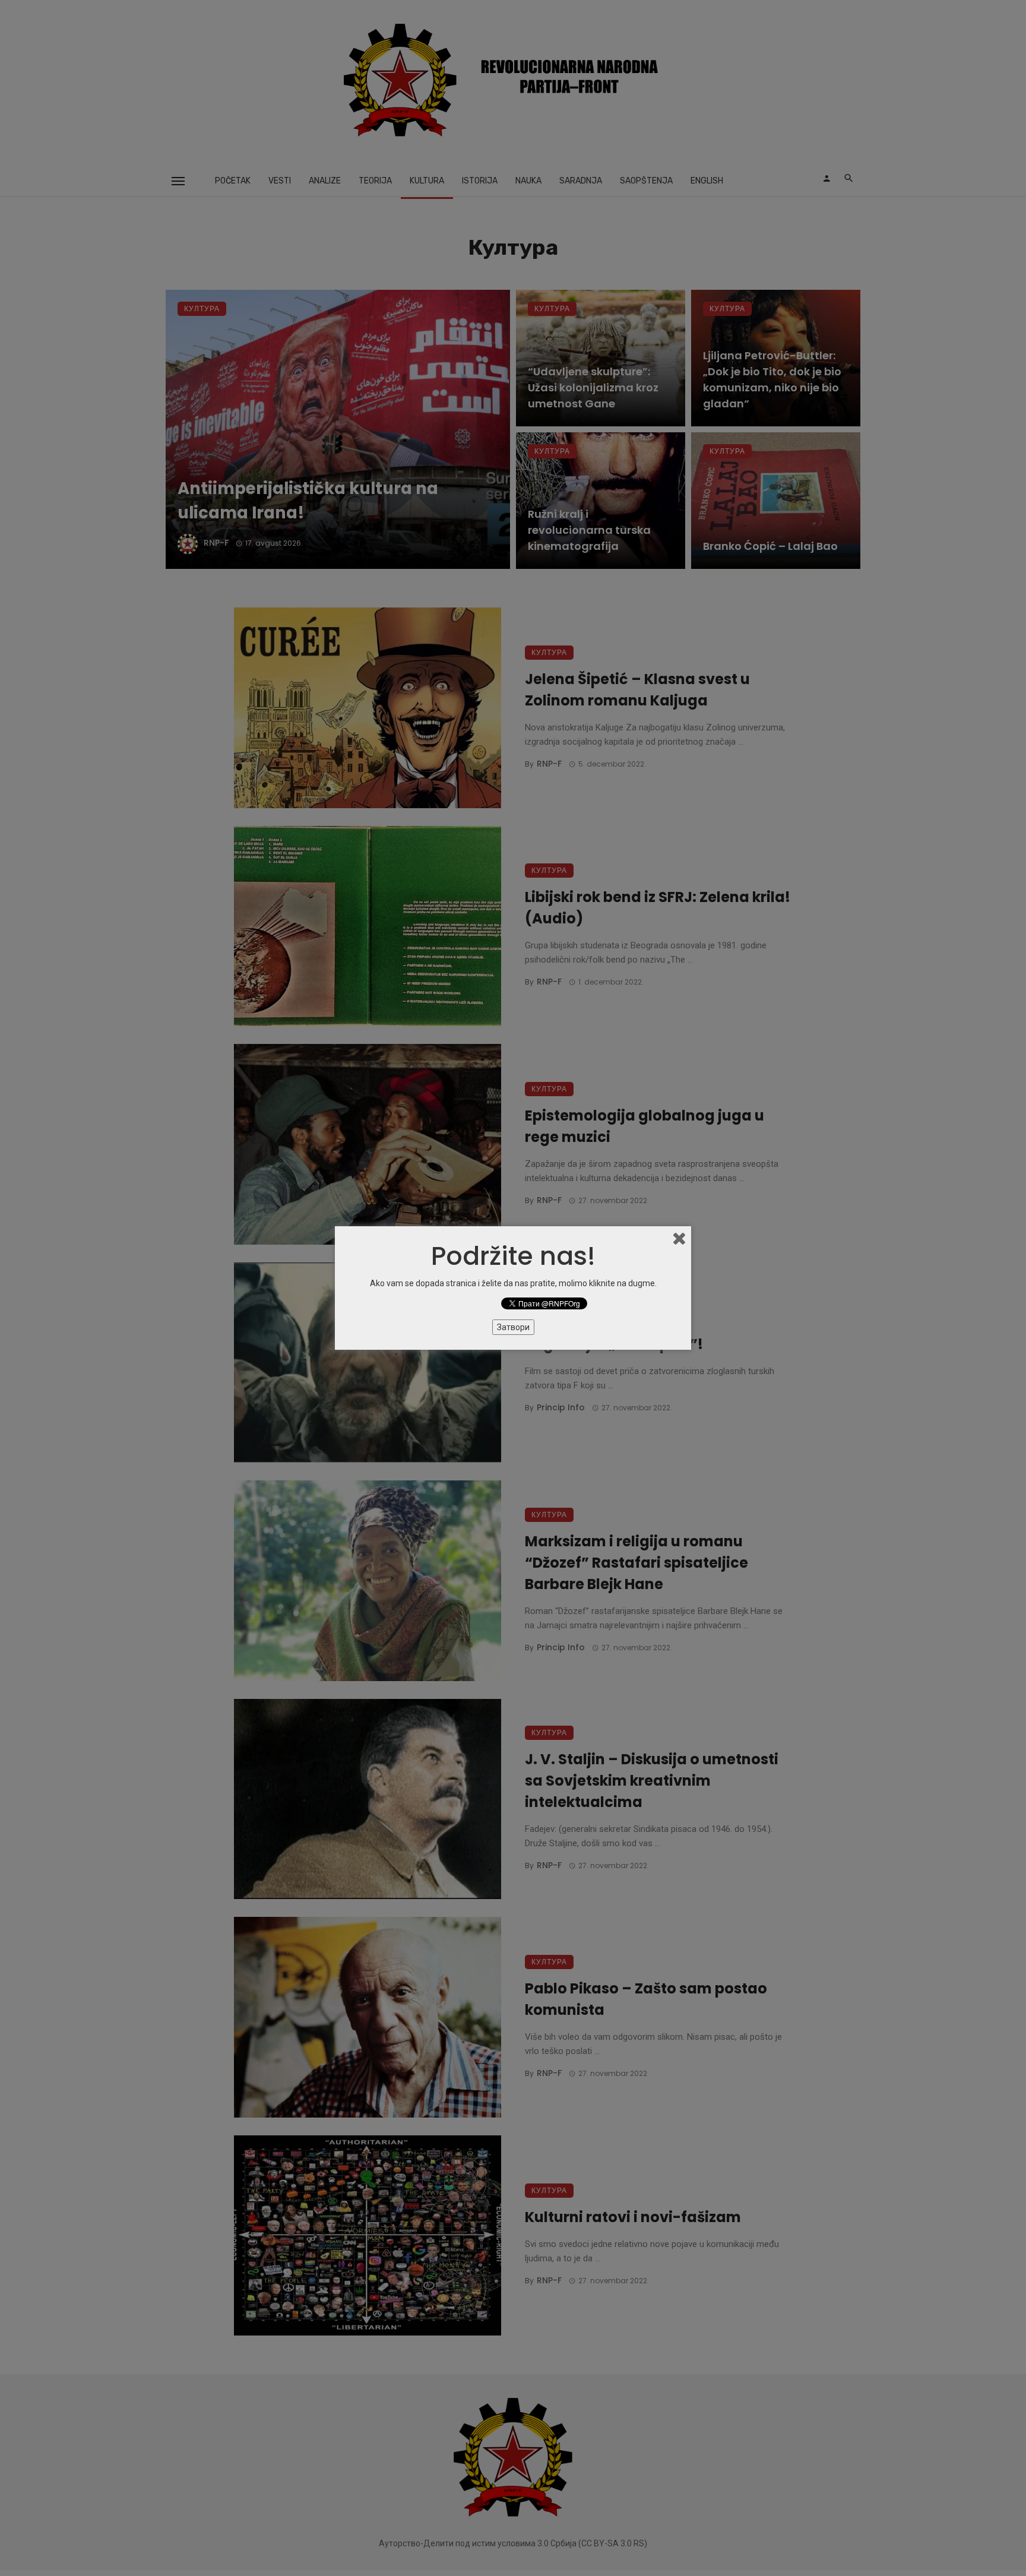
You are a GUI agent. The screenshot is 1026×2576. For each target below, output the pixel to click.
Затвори (513, 1327)
